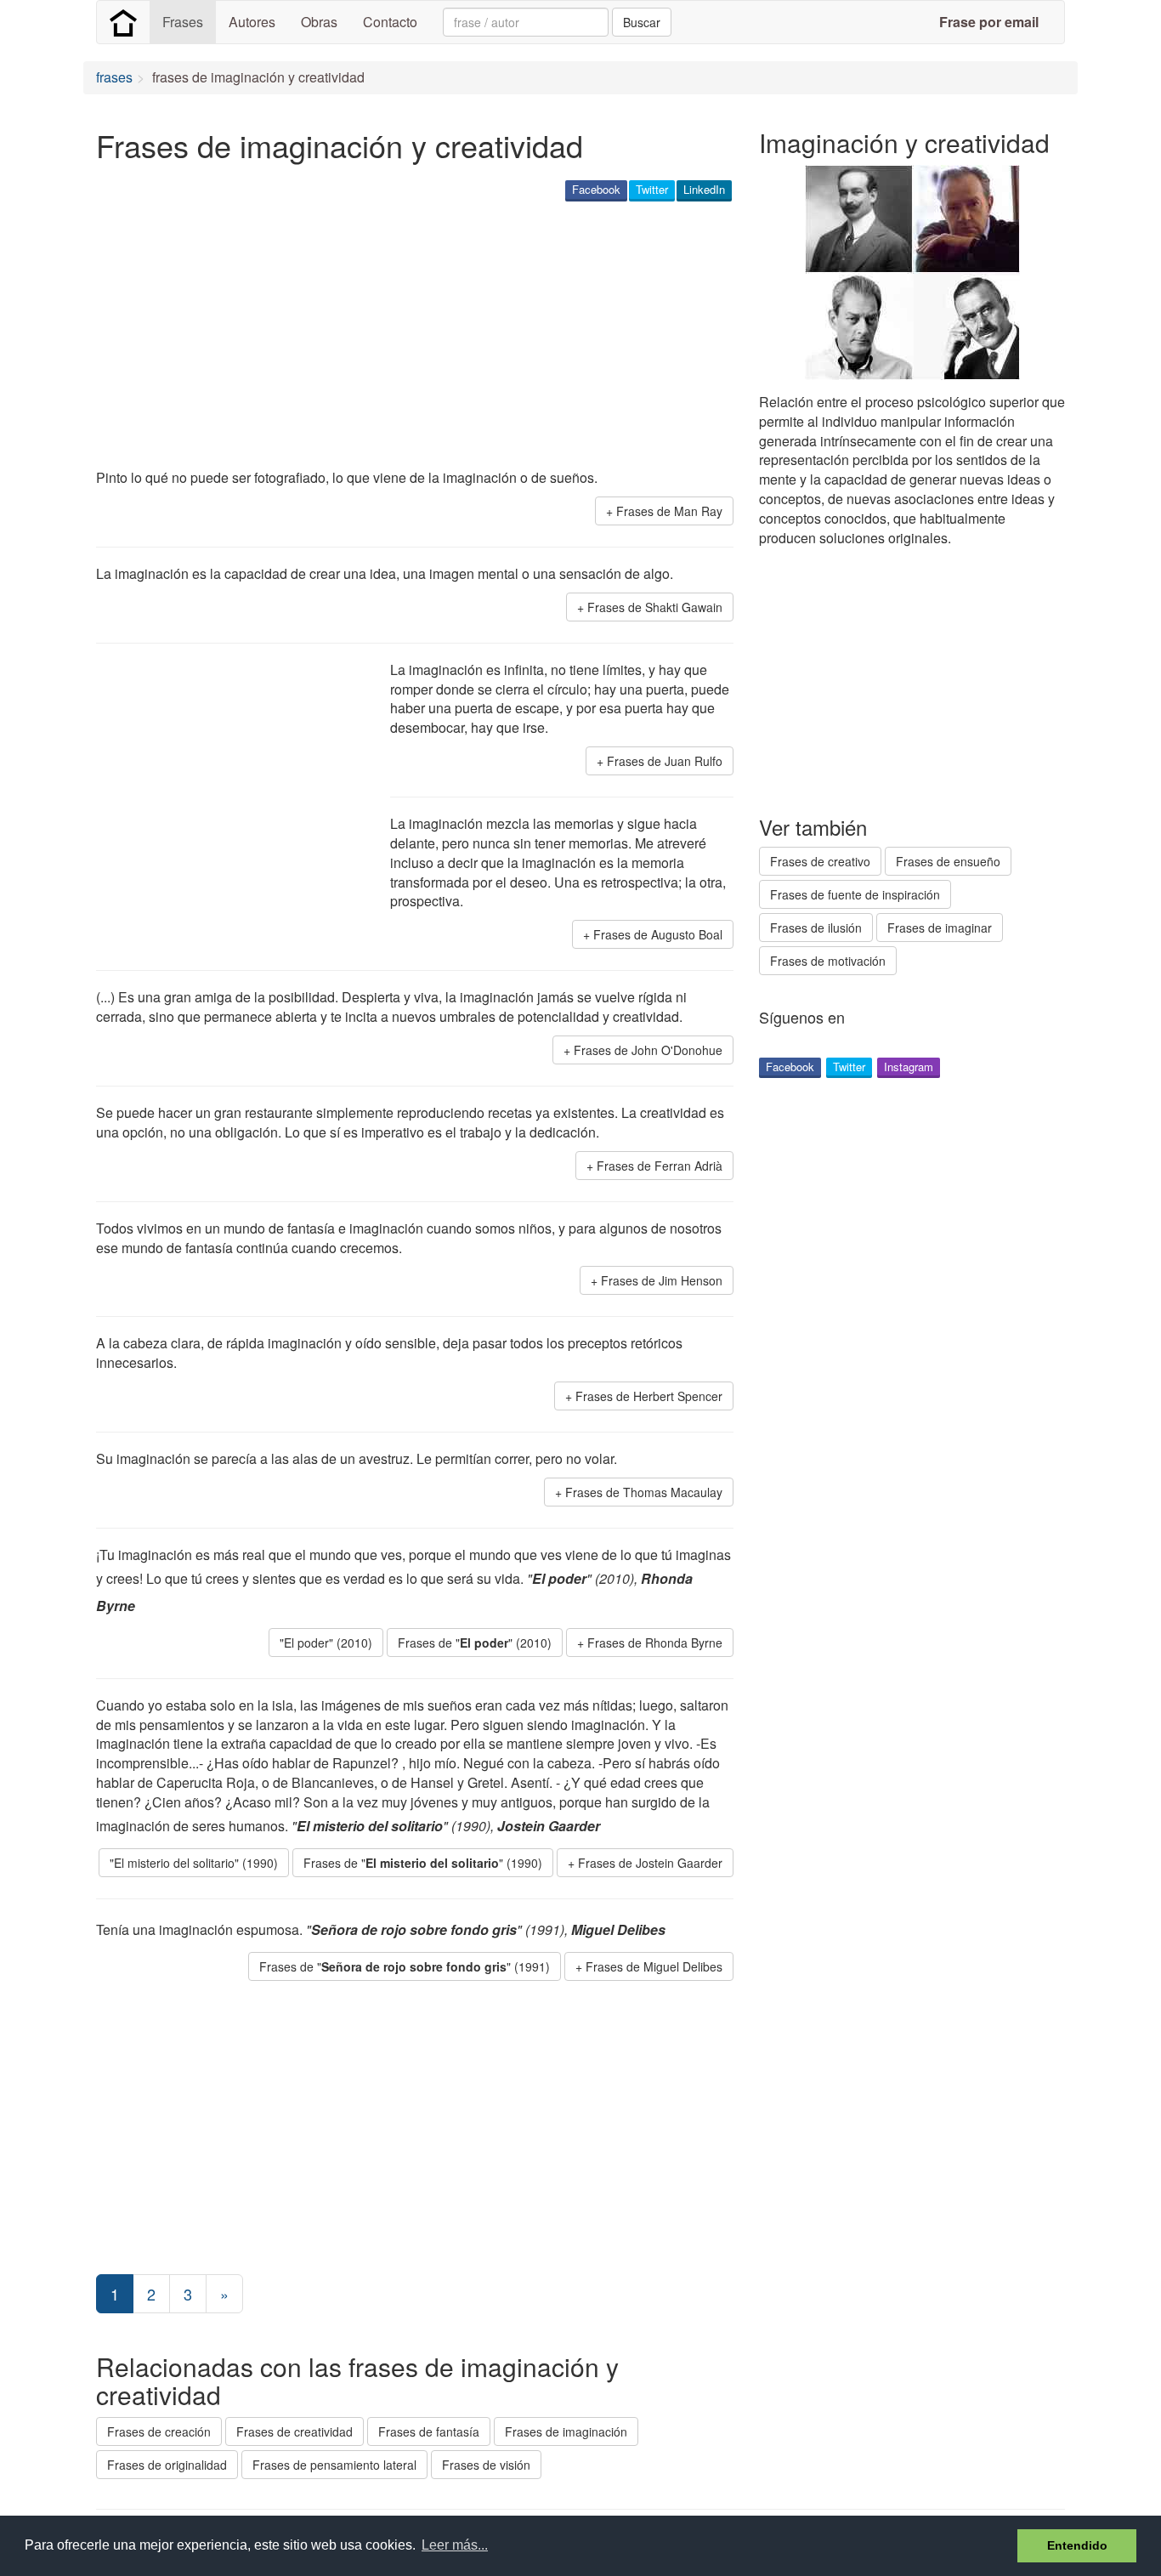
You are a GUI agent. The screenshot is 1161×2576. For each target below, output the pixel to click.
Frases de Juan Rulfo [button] (665, 761)
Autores (252, 22)
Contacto (390, 22)
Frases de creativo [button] (820, 861)
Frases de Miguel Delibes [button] (654, 1966)
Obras (319, 22)
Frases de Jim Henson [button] (662, 1280)
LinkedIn (704, 189)
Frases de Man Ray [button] (669, 511)
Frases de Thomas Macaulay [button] (644, 1492)
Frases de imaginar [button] (940, 928)
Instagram (909, 1067)
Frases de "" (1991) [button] (405, 1966)
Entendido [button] (1077, 2545)
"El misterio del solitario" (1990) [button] (194, 1863)
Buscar (642, 22)
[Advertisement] (405, 337)
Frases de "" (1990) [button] (423, 1863)
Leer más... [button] (455, 2545)
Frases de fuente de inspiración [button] (855, 894)
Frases (183, 22)
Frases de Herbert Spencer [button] (649, 1396)
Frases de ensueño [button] (948, 861)
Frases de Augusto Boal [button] (658, 934)
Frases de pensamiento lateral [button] (334, 2465)
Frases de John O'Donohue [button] (648, 1050)
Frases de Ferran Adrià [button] (660, 1166)
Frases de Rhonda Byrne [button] (655, 1643)
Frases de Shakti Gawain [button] (655, 607)
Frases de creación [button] (159, 2431)
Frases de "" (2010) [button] (475, 1643)
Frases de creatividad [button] (294, 2431)
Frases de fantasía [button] (429, 2431)
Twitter (652, 189)
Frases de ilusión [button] (816, 928)
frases (114, 77)
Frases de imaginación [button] (566, 2431)
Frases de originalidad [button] (167, 2465)
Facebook (596, 189)
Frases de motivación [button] (828, 961)
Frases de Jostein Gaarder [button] (650, 1863)
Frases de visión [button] (486, 2465)
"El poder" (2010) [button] (326, 1643)
